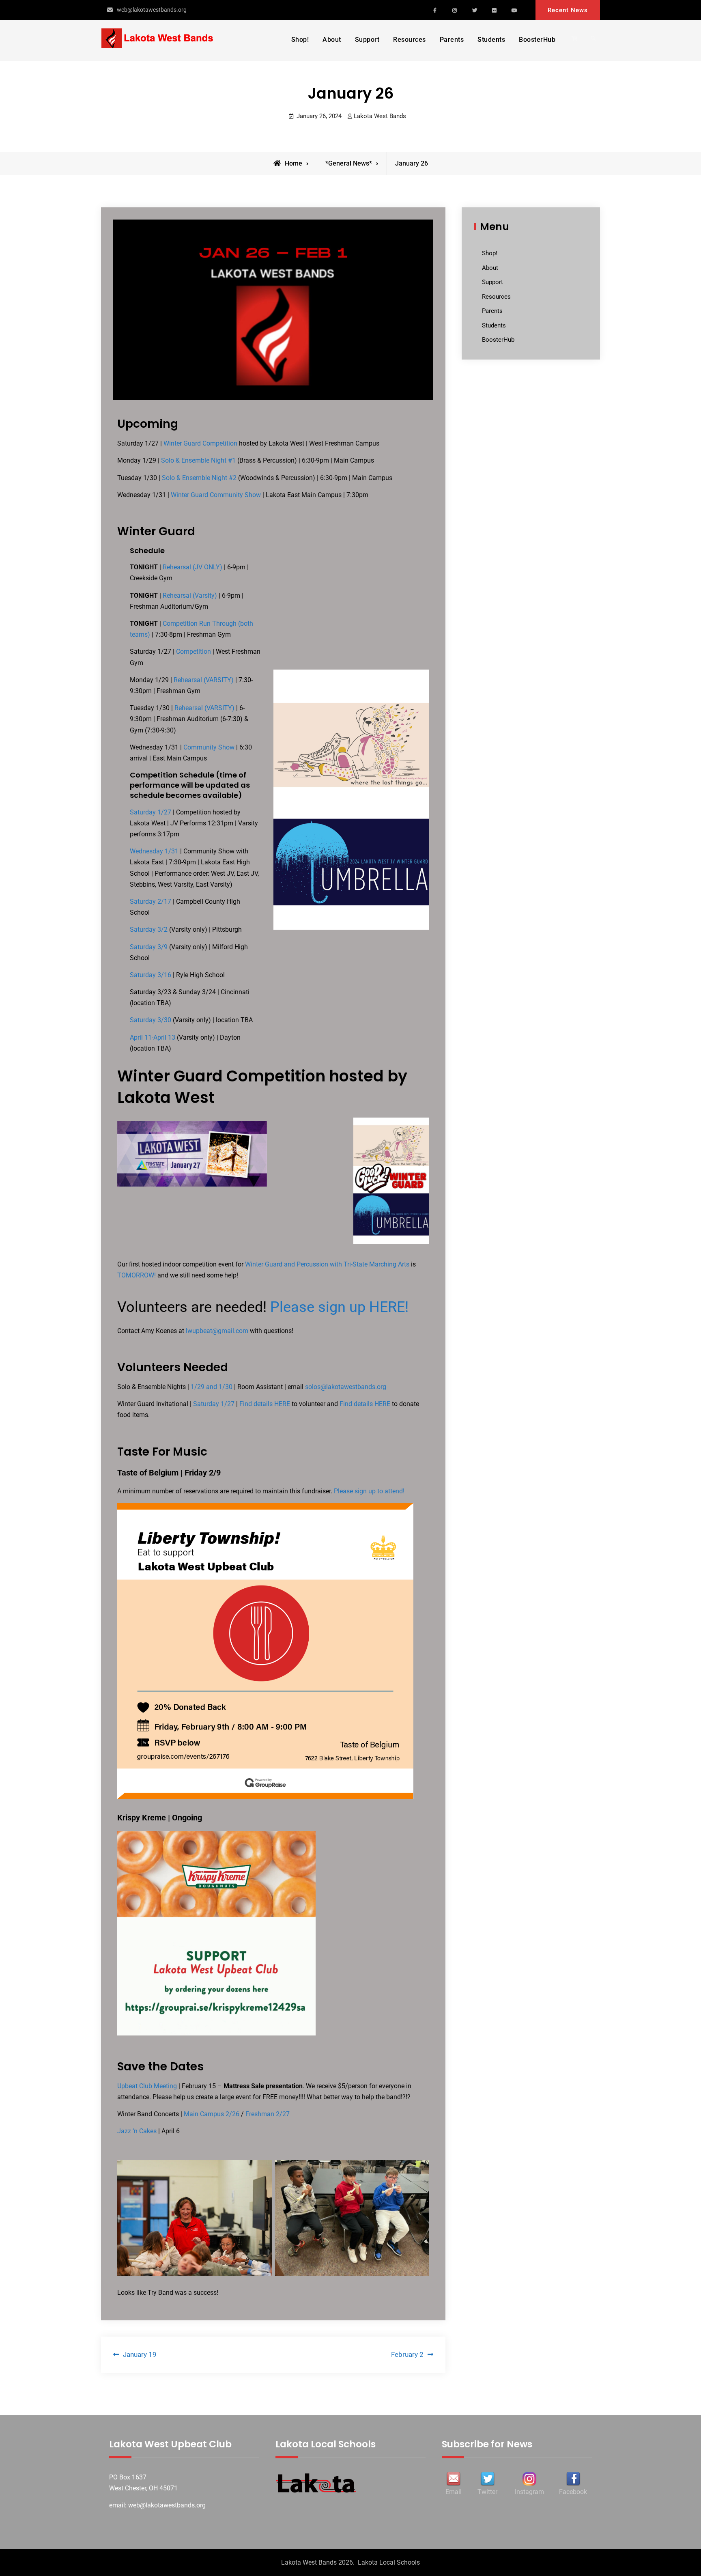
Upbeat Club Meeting (147, 2086)
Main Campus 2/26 (212, 2114)
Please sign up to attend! (369, 1491)
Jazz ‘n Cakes (137, 2131)
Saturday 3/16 (151, 975)
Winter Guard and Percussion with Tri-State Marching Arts (327, 1264)
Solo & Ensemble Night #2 (199, 478)
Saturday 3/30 (151, 1020)
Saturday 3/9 (149, 947)
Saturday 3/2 (149, 929)
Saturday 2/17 (151, 901)
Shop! (300, 40)
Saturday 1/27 (151, 812)
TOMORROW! (137, 1275)
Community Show (209, 747)
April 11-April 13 (153, 1037)
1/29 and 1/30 (212, 1387)
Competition (194, 652)
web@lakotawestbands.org (152, 10)
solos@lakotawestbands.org (346, 1387)
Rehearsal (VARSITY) (204, 680)
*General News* (349, 163)
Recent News (568, 10)
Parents (452, 40)
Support (367, 40)
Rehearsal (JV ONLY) (193, 567)
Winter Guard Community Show (216, 495)
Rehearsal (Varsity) (190, 596)
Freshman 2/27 (268, 2114)
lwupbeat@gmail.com (217, 1331)
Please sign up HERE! (339, 1307)
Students (491, 40)
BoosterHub (537, 40)
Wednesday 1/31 (154, 851)
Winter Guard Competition (200, 443)
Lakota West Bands (380, 116)
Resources (410, 40)
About (332, 40)
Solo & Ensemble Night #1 (198, 460)
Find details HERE (265, 1404)
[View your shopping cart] (576, 39)
